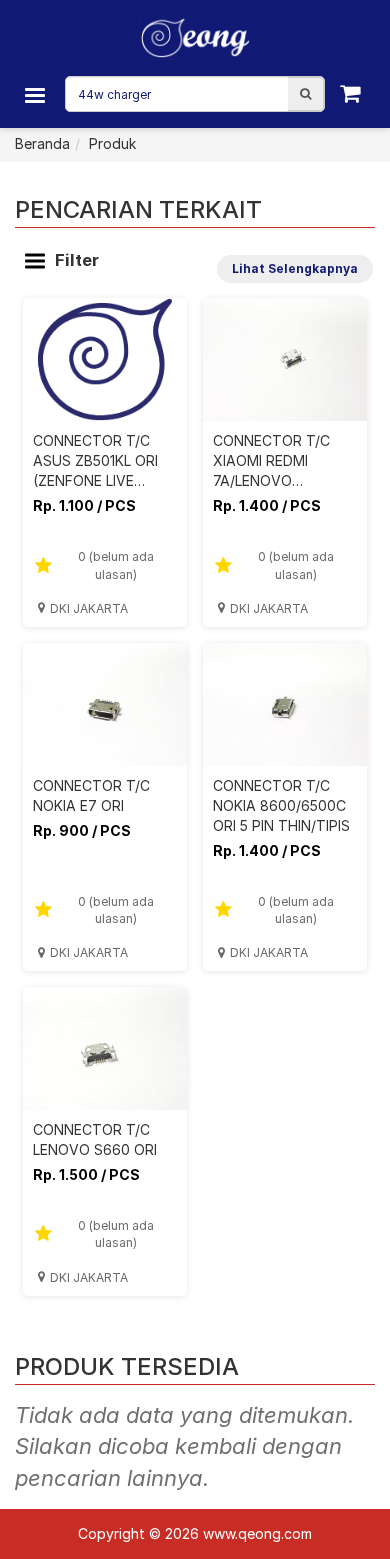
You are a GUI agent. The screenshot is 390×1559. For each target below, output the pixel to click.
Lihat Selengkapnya (295, 268)
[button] (305, 94)
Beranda (42, 143)
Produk (112, 143)
